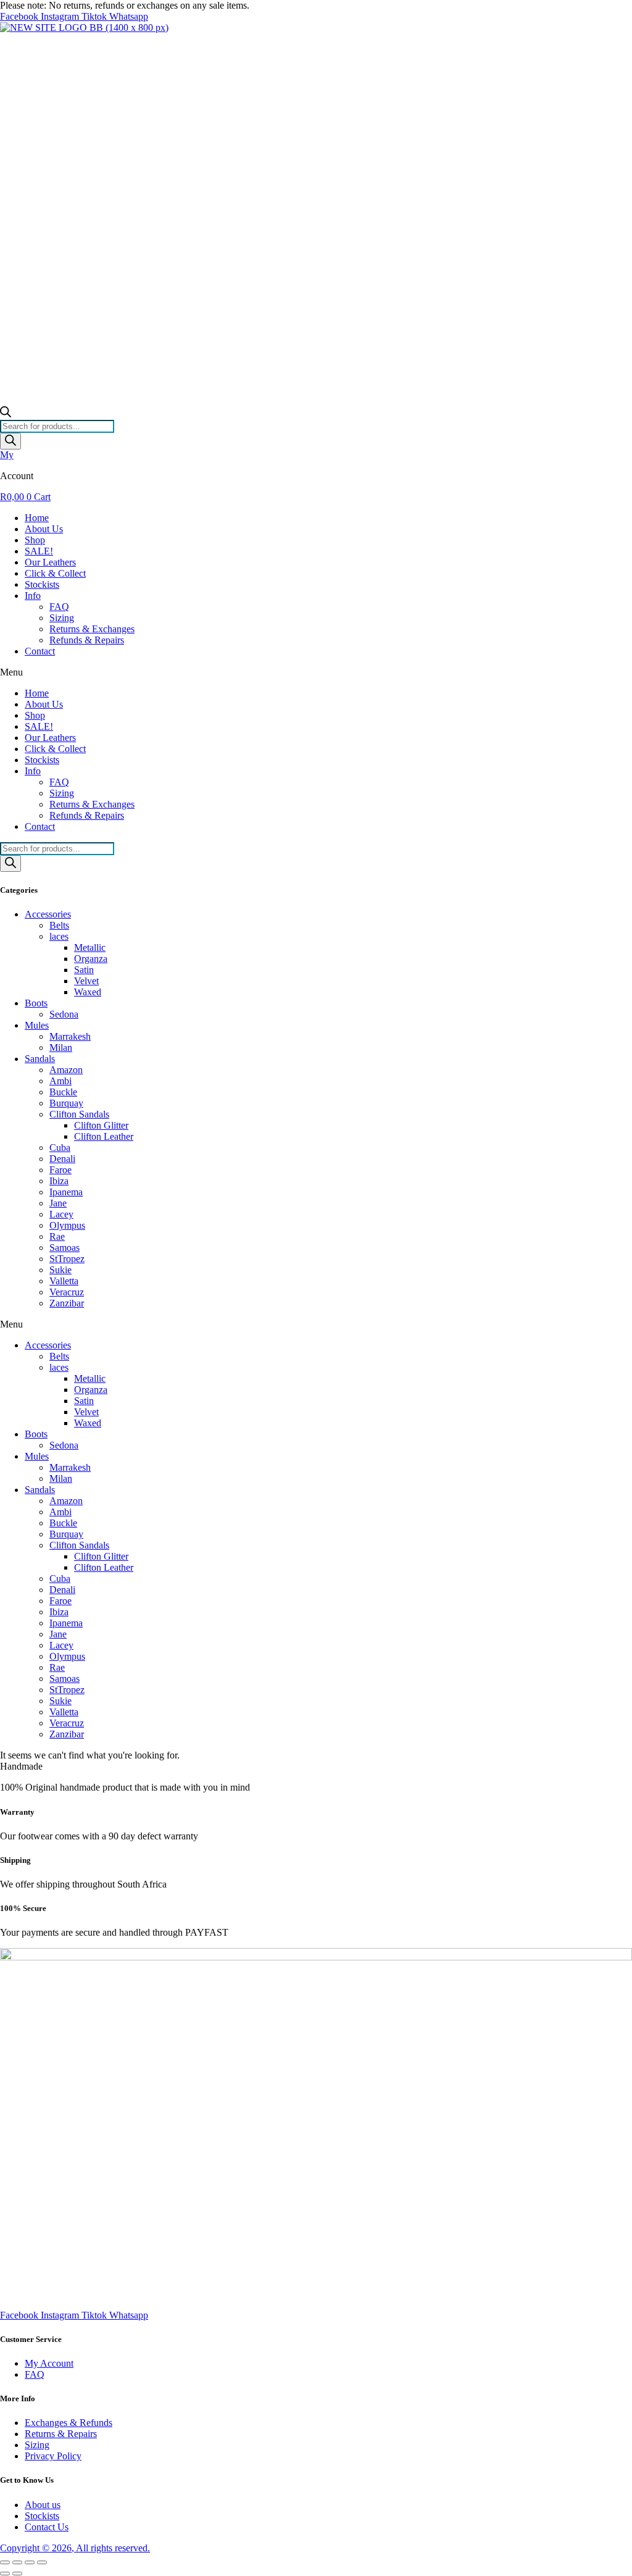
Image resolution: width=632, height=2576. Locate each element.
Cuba (60, 1148)
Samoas (64, 1248)
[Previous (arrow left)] (5, 2574)
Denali (62, 1159)
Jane (58, 1203)
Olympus (67, 1225)
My (7, 455)
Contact (40, 651)
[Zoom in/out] (42, 2562)
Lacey (61, 1214)
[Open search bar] (6, 414)
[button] (316, 672)
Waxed (88, 992)
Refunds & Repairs (87, 640)
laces (59, 936)
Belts (59, 925)
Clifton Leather (104, 1136)
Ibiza (59, 1181)
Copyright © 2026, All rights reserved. (75, 2548)
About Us (44, 529)
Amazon (66, 1070)
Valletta (64, 1281)
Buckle (63, 1092)
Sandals (40, 1059)
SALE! (39, 551)
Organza (91, 959)
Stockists (42, 584)
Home (37, 518)
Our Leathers (50, 562)
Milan (61, 1048)
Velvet (86, 981)
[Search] (10, 441)
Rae (57, 1236)
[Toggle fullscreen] (30, 2562)
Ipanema (66, 1192)
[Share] (17, 2562)
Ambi (60, 1081)
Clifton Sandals (79, 1114)
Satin (84, 970)
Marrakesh (70, 1036)
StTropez (67, 1259)
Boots (36, 1003)
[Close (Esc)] (5, 2562)
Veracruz (67, 1292)
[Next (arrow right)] (17, 2574)
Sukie (60, 1270)
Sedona (64, 1014)
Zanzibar (67, 1303)
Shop (35, 540)
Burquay (66, 1103)
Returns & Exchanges (92, 629)
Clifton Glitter (101, 1125)
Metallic (90, 947)
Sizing (62, 618)
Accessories (48, 914)
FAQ (59, 607)
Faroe (60, 1170)
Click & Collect (55, 573)
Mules (37, 1025)
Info (33, 596)
